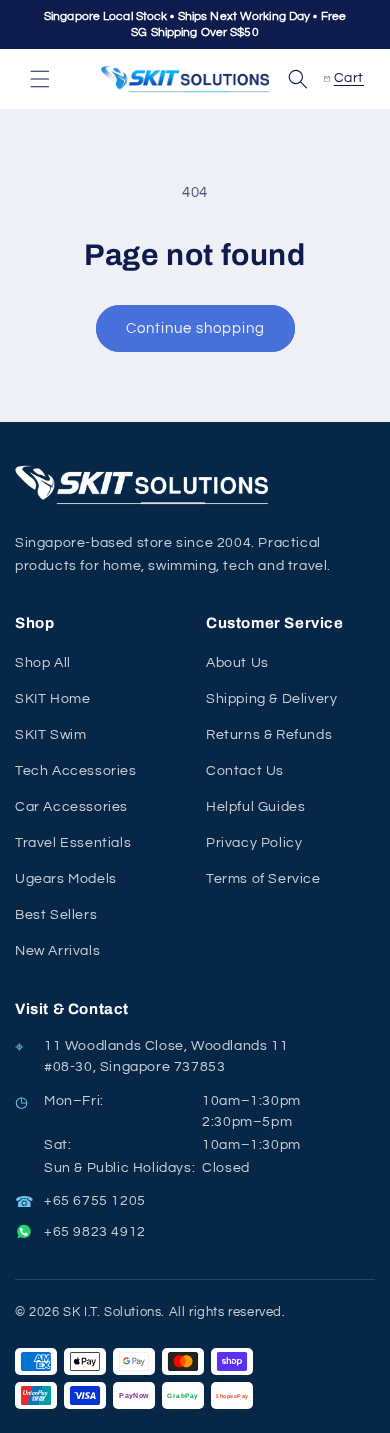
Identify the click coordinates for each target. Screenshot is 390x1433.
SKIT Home (52, 699)
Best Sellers (56, 915)
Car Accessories (71, 807)
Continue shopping (195, 328)
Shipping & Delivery (271, 699)
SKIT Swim (50, 735)
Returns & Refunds (269, 735)
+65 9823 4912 (95, 1232)
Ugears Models (66, 879)
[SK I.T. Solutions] (145, 484)
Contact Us (245, 771)
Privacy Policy (254, 843)
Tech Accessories (76, 771)
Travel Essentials (73, 843)
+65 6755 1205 (95, 1201)
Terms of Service (263, 879)
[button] (40, 79)
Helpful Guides (255, 807)
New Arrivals (57, 951)
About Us (237, 663)
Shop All (43, 663)
